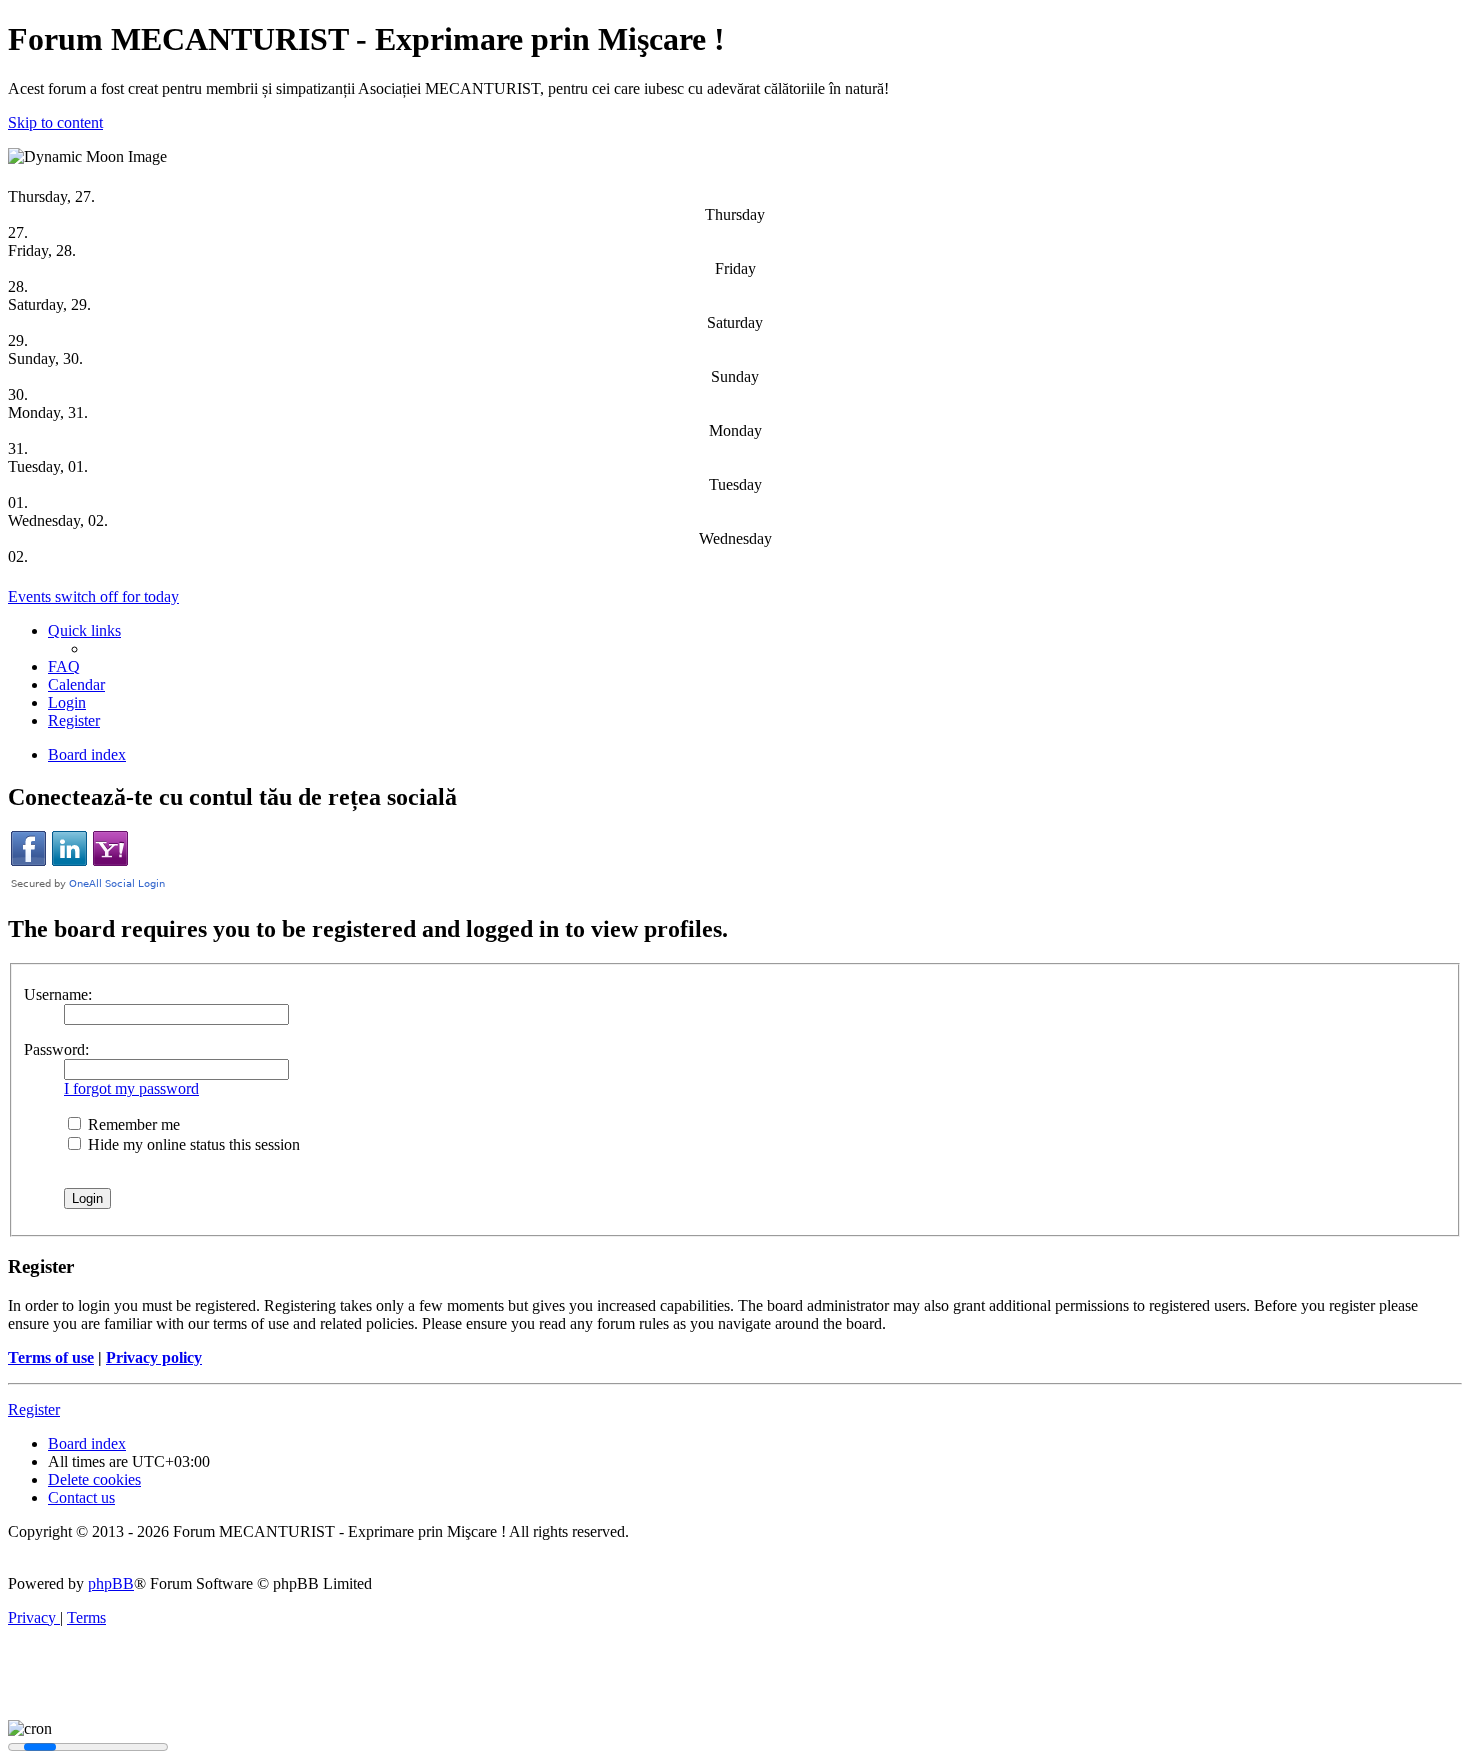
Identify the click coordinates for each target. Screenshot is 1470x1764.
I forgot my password (131, 1088)
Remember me (132, 1124)
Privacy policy (154, 1357)
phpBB (111, 1583)
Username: (58, 994)
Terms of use (51, 1357)
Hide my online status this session (192, 1144)
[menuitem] (64, 666)
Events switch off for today (93, 596)
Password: (56, 1049)
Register (34, 1409)
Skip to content (55, 122)
